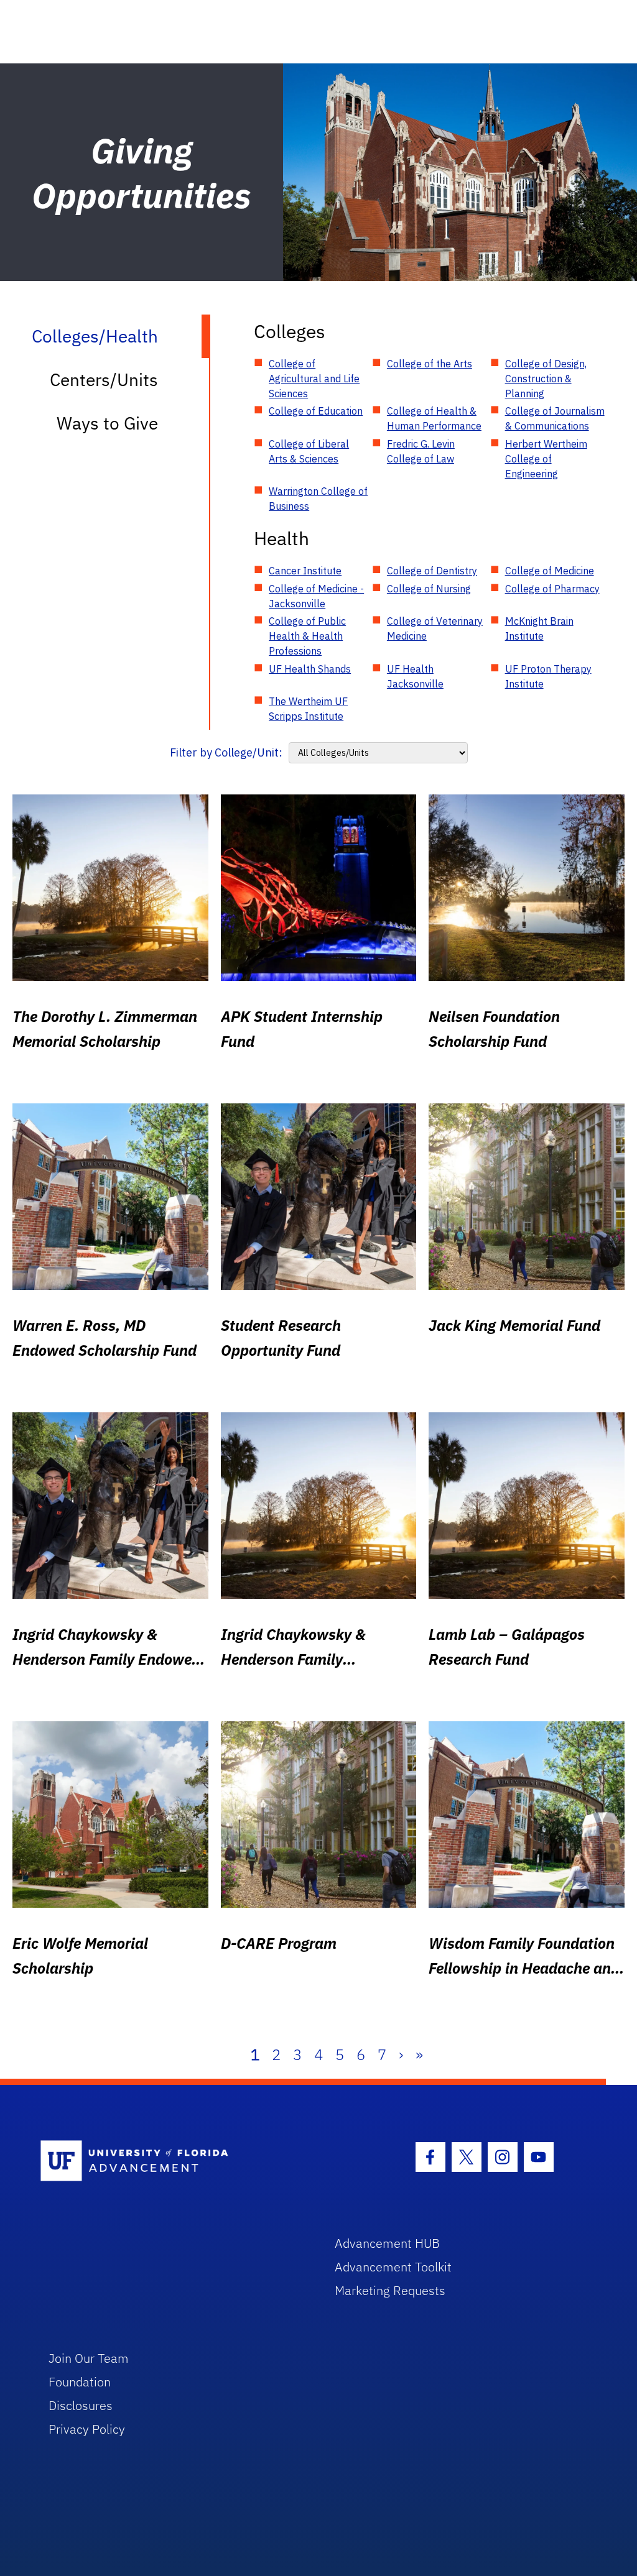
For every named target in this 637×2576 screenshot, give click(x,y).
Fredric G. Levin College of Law (421, 451)
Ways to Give (107, 423)
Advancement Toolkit (393, 2267)
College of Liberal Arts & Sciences (309, 451)
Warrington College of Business (318, 499)
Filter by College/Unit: (226, 752)
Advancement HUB (387, 2243)
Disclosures (81, 2405)
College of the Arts (430, 364)
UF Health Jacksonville (415, 676)
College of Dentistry (432, 571)
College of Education (316, 411)
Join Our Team (89, 2358)
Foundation (80, 2382)
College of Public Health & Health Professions (307, 636)
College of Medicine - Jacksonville (316, 596)
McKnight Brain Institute (539, 628)
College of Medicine (550, 571)
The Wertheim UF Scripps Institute (308, 709)
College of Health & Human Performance (434, 418)
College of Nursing (429, 589)
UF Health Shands (310, 669)
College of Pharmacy (552, 589)
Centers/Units (104, 379)
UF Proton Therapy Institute (548, 676)
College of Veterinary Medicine (435, 628)
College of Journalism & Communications (555, 418)
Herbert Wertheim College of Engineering (546, 459)
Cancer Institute (305, 571)
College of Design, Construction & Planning (546, 379)
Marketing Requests (390, 2290)
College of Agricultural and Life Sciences (314, 379)
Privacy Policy (87, 2429)
